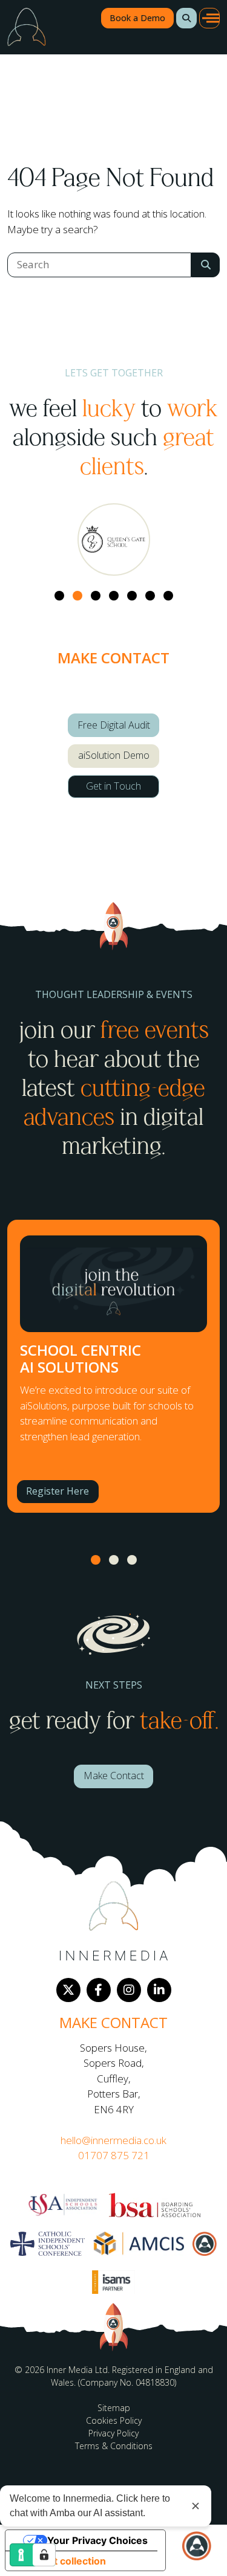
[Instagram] (129, 1990)
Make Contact (114, 1776)
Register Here (58, 1491)
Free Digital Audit (114, 725)
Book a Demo (137, 18)
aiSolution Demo (114, 755)
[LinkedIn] (159, 1990)
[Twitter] (68, 1990)
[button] (186, 18)
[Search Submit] (206, 265)
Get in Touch (113, 786)
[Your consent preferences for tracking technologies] (44, 2555)
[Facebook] (99, 1990)
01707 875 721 (114, 2155)
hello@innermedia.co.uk (113, 2140)
